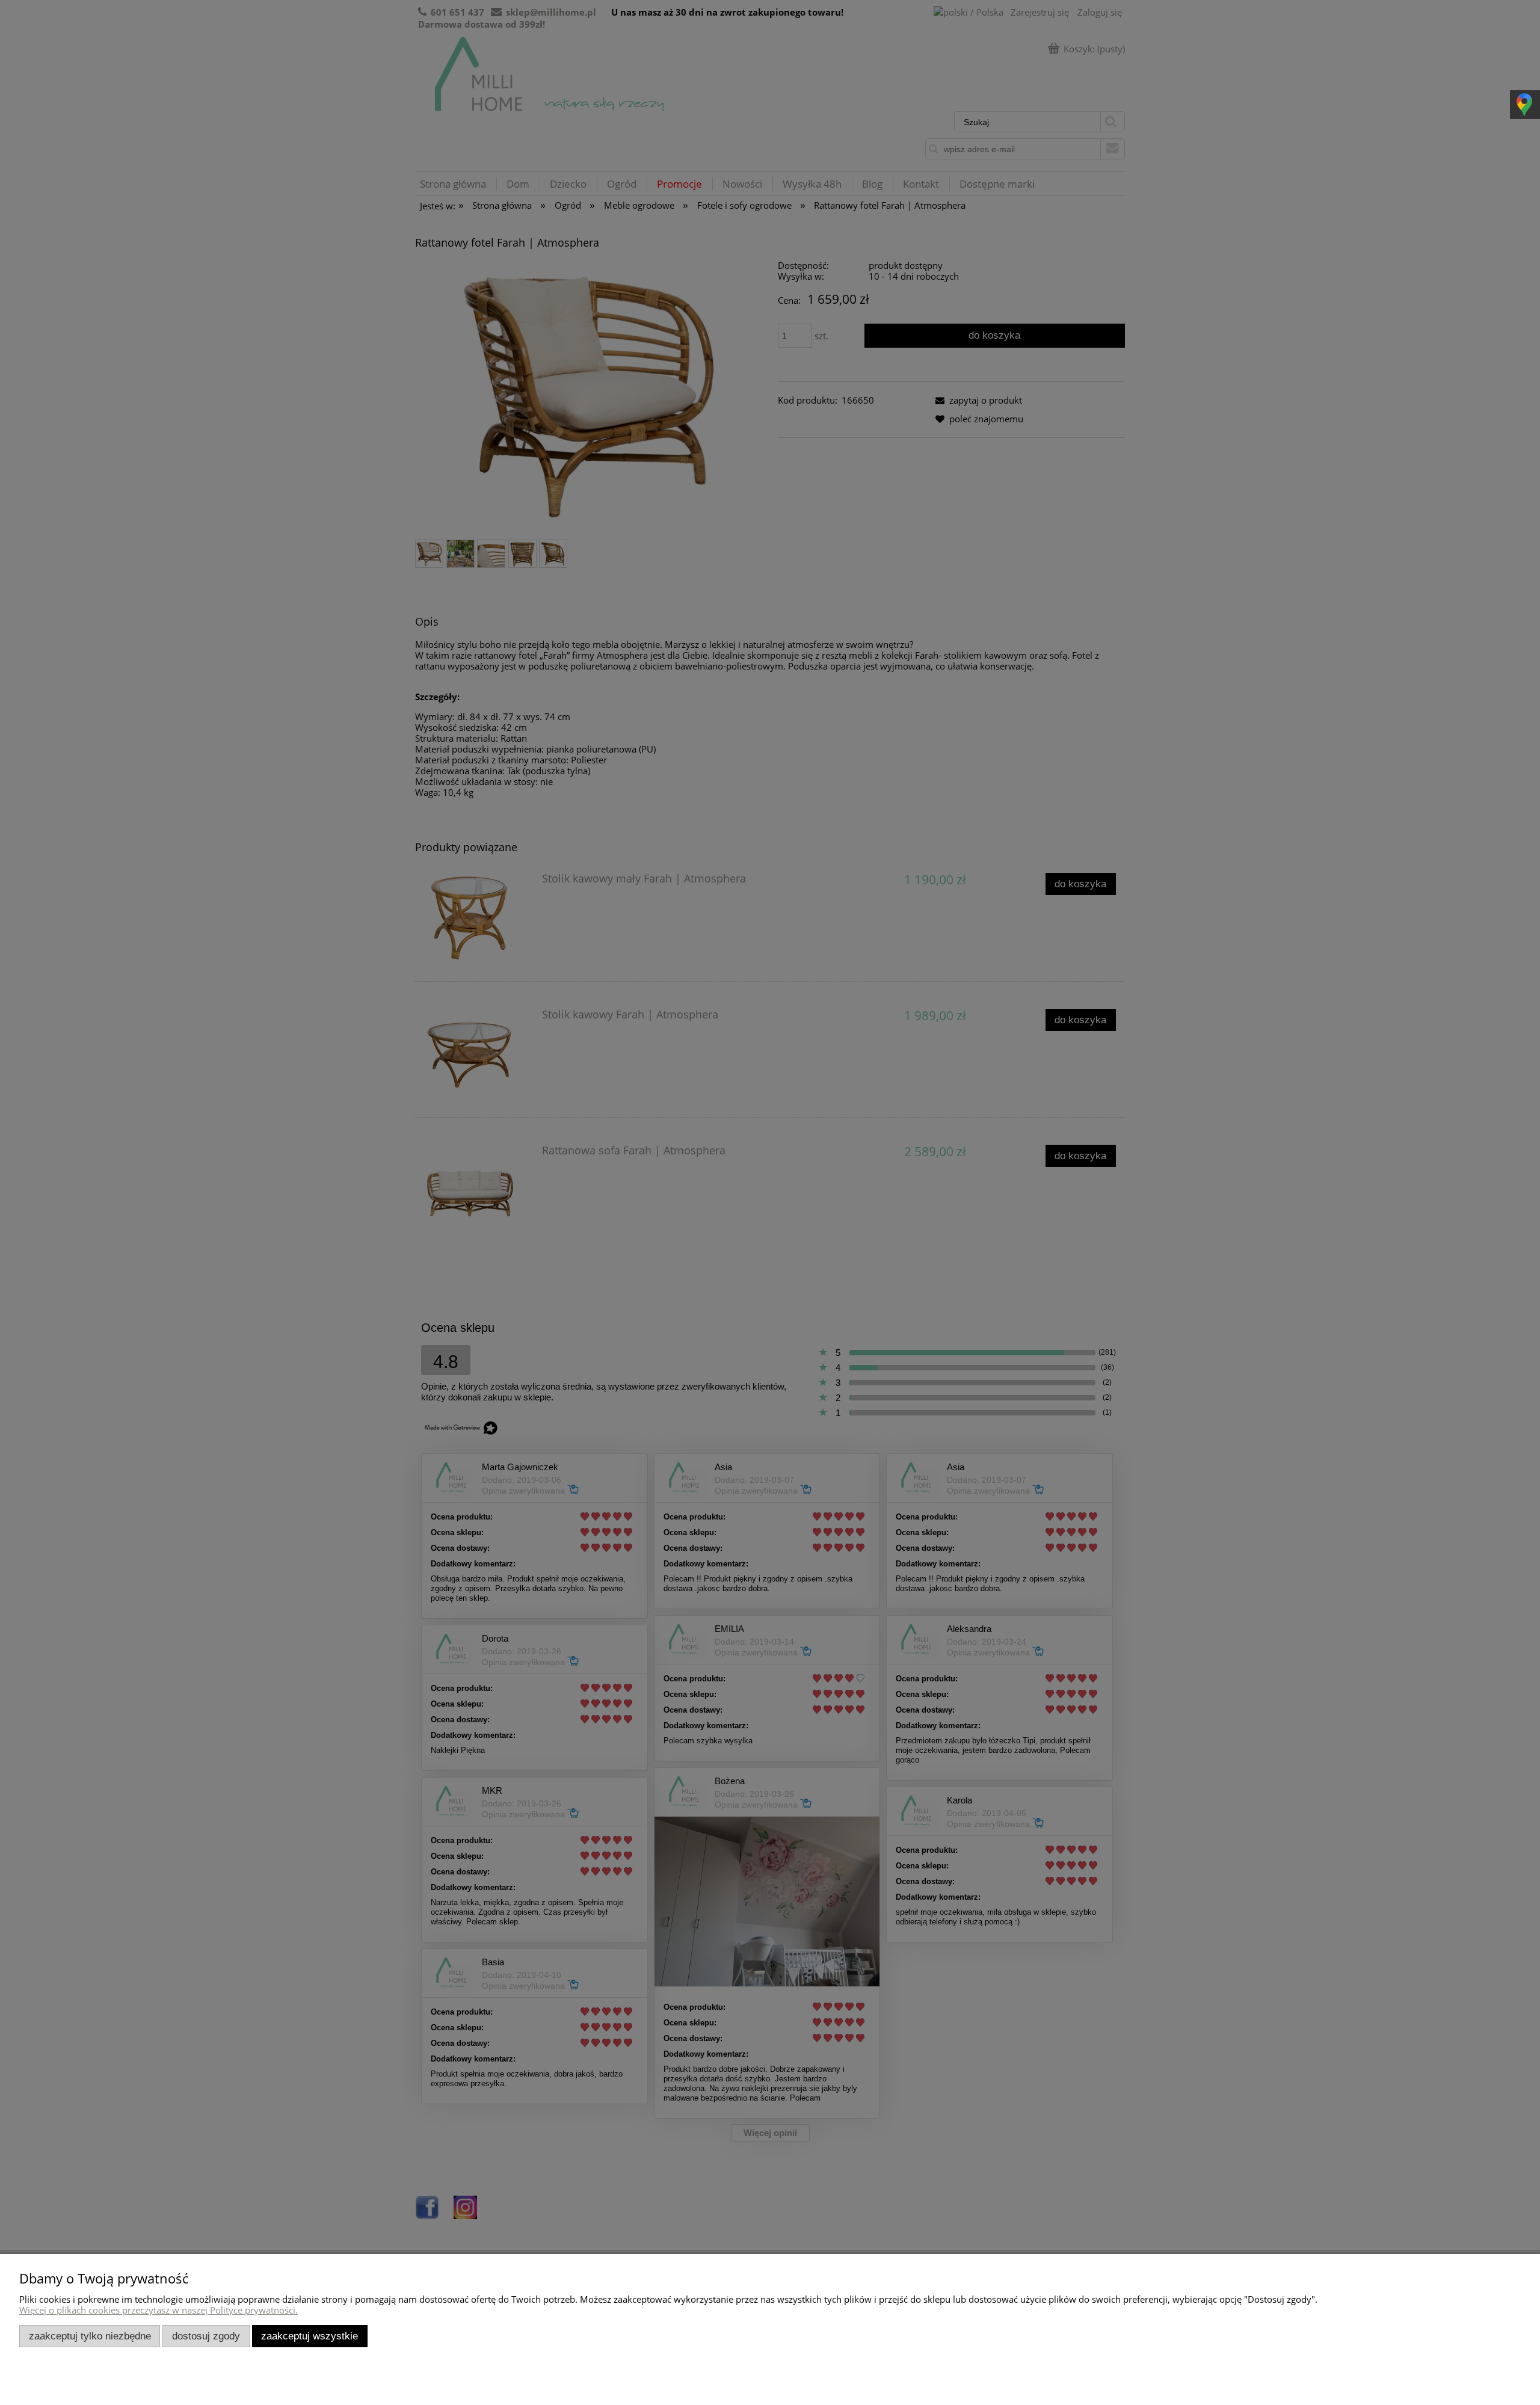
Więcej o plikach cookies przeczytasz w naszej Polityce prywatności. (159, 2310)
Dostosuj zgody (206, 2336)
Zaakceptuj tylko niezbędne (90, 2336)
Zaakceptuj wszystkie (310, 2336)
